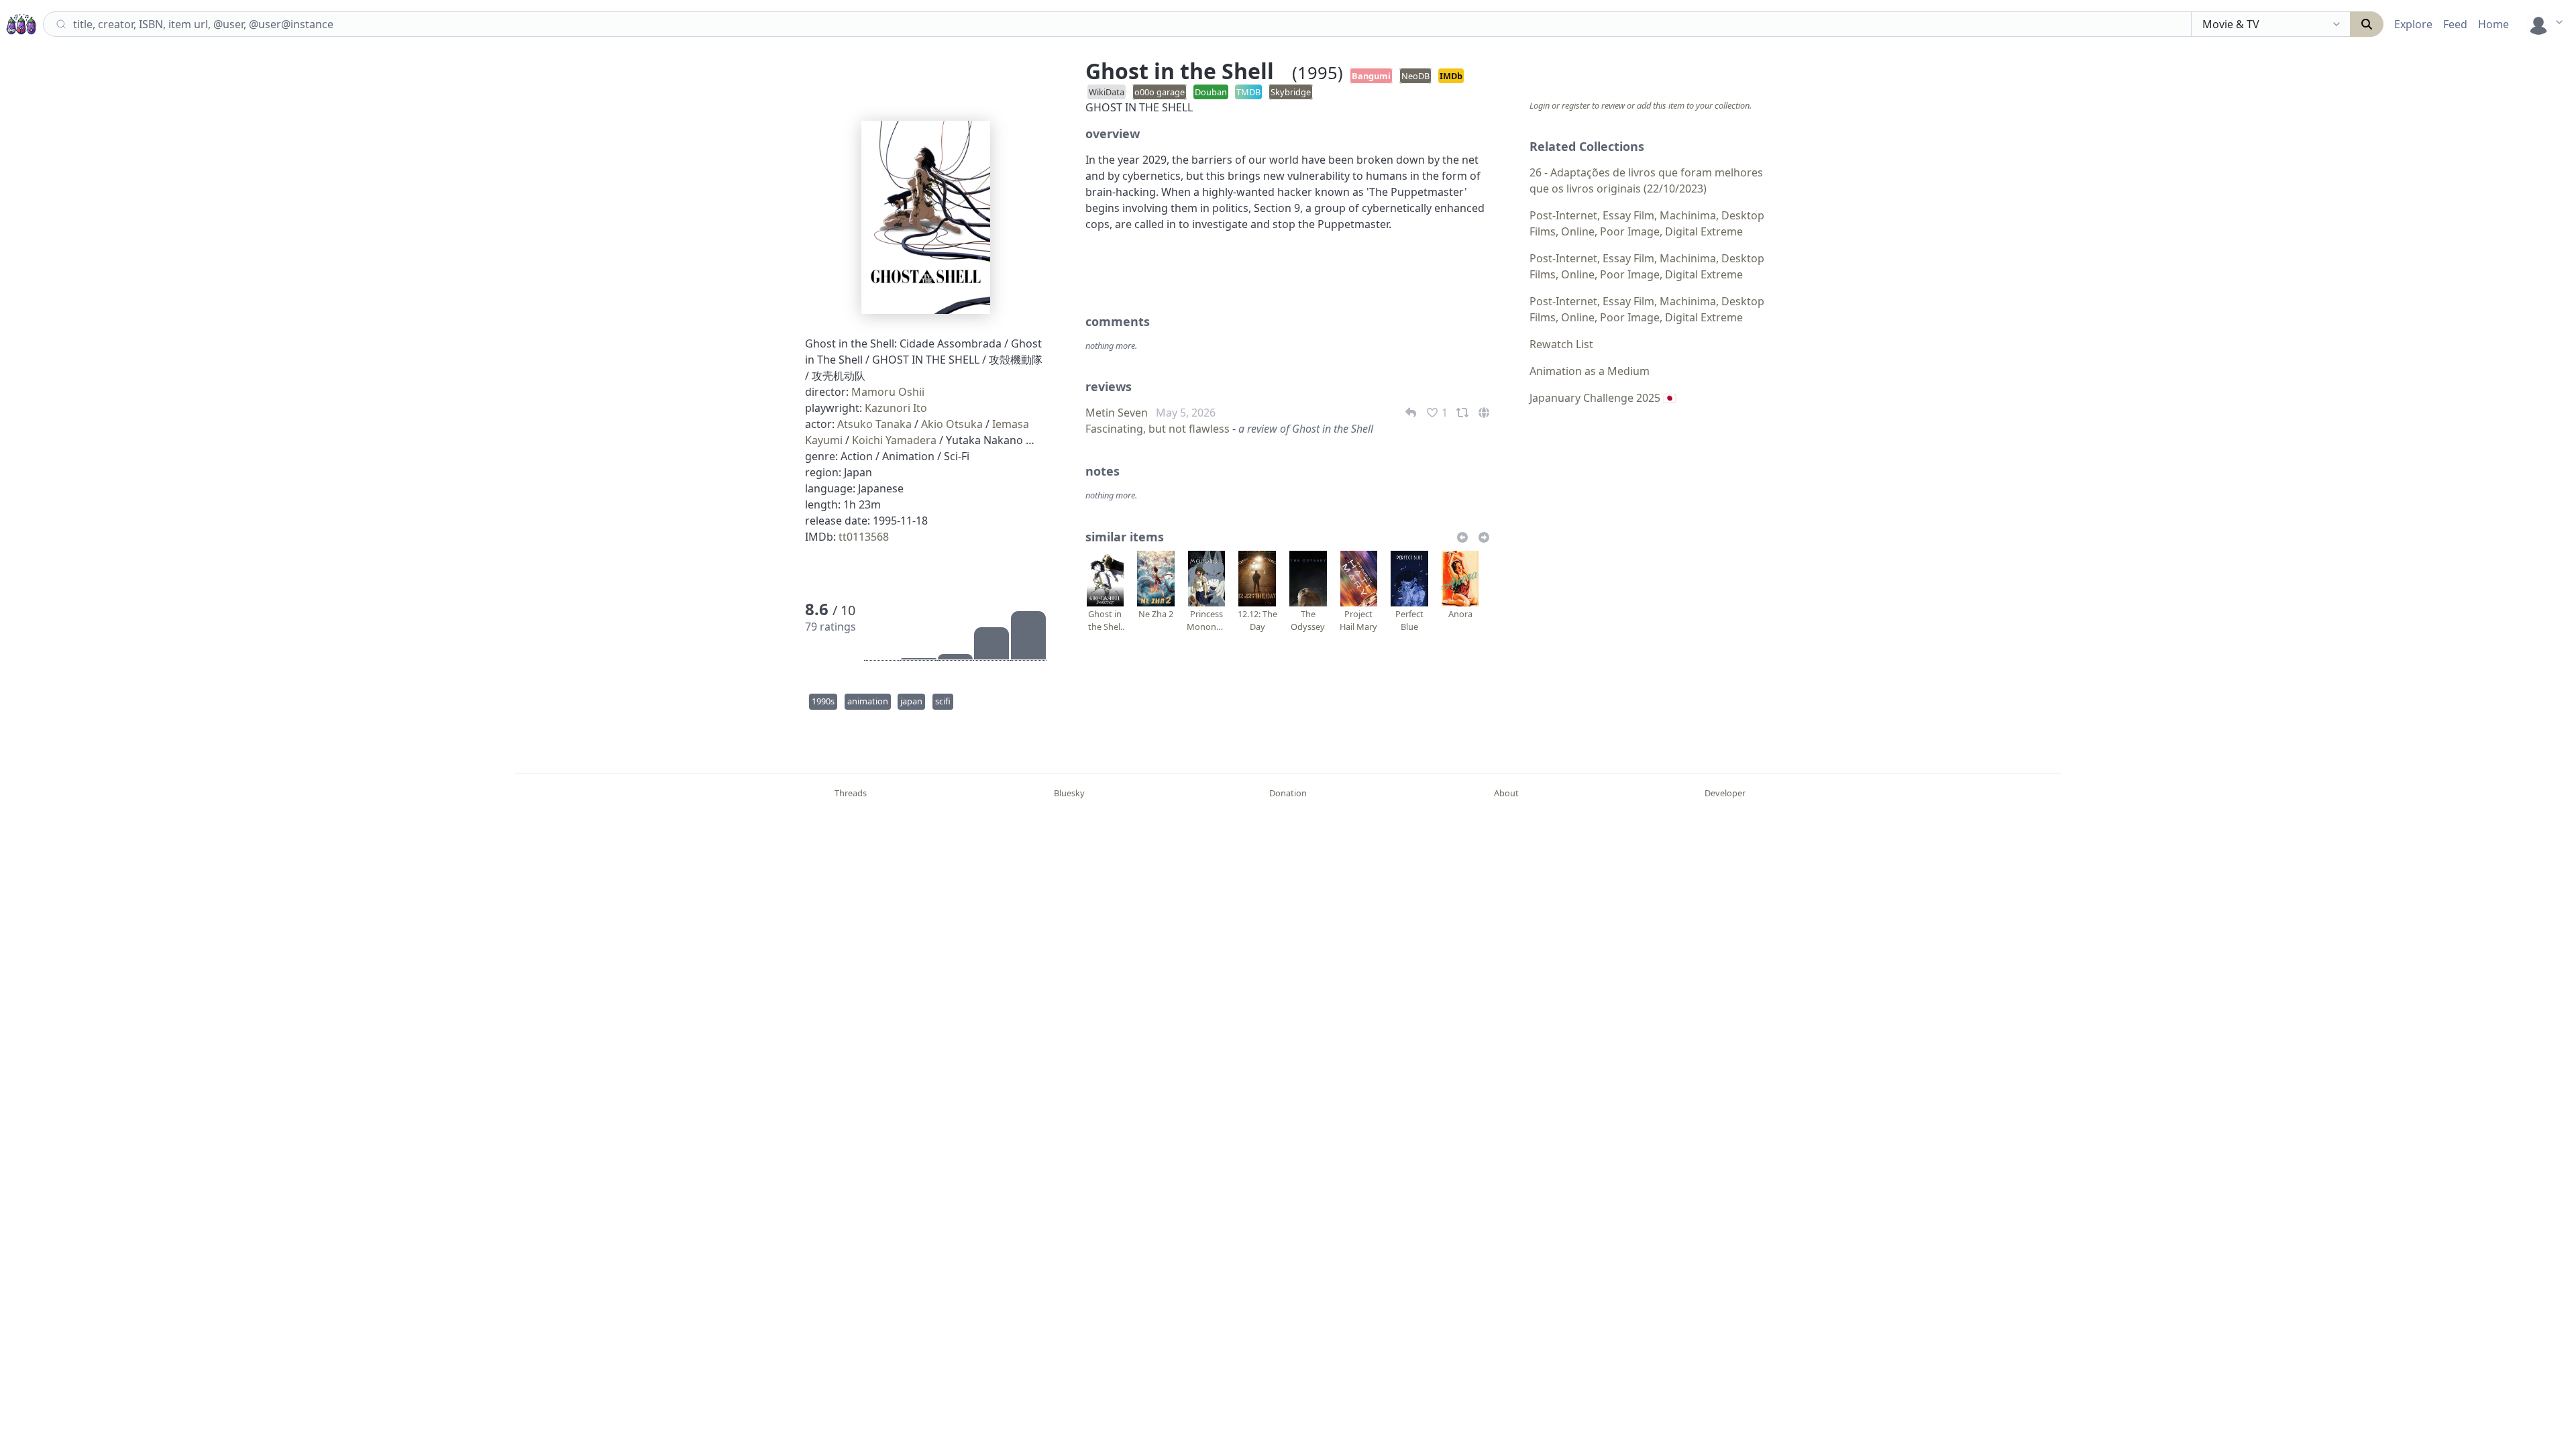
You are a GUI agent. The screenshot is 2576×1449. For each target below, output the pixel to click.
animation (868, 701)
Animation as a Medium (1590, 371)
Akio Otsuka (952, 424)
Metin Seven (1117, 413)
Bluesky (1069, 793)
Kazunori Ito (896, 408)
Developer (1725, 793)
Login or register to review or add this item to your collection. (1641, 105)
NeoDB (1415, 76)
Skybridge (1291, 92)
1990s (823, 701)
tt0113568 (864, 537)
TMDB (1248, 92)
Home (2493, 24)
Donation (1288, 793)
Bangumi (1371, 76)
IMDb (1451, 76)
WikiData (1107, 92)
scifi (943, 701)
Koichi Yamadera (894, 440)
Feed (2455, 24)
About (1506, 793)
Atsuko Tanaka (874, 424)
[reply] (1412, 413)
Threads (851, 793)
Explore (2413, 24)
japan (911, 701)
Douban (1211, 92)
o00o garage (1160, 92)
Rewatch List (1561, 344)
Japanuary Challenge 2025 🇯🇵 (1603, 398)
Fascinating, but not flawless (1158, 429)
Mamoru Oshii (888, 392)
